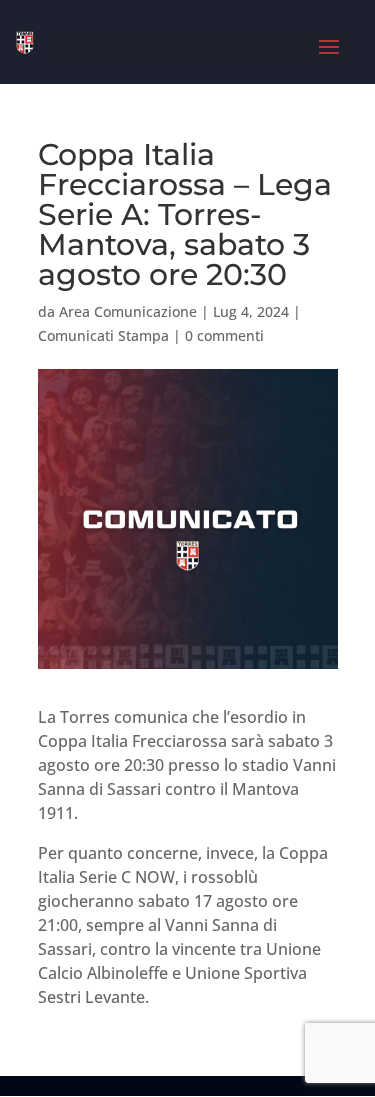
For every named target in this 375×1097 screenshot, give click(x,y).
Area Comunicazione (128, 311)
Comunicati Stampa (103, 335)
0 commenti (224, 335)
